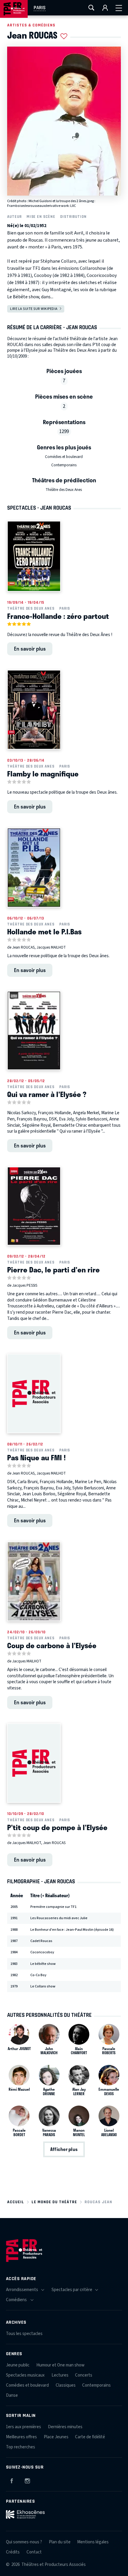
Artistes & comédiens (31, 25)
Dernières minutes (65, 2427)
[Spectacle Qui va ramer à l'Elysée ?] (34, 1031)
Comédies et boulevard (64, 457)
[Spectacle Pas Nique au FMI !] (34, 1394)
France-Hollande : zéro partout (58, 616)
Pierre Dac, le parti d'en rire (53, 1269)
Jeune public (18, 2365)
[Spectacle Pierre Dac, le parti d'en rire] (34, 1206)
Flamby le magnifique (43, 773)
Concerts (84, 2375)
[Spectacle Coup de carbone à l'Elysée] (34, 1581)
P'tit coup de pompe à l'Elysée (57, 1827)
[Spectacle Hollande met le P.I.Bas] (34, 868)
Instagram (27, 2480)
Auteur (14, 217)
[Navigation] (119, 8)
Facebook (12, 2480)
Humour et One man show (60, 2365)
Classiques (66, 2385)
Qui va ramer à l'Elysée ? (47, 1094)
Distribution (73, 217)
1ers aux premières (24, 2427)
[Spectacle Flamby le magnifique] (34, 710)
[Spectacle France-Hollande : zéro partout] (34, 556)
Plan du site (60, 2542)
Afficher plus (64, 2149)
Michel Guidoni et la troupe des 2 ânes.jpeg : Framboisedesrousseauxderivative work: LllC (51, 203)
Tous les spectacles (24, 2334)
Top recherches (21, 2447)
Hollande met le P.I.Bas (44, 931)
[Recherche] (91, 8)
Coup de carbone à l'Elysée (52, 1645)
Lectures (60, 2375)
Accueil (16, 2202)
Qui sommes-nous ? (24, 2542)
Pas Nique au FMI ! (36, 1457)
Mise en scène (41, 217)
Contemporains (64, 465)
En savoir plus (30, 649)
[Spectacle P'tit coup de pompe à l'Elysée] (34, 1763)
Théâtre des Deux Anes (64, 490)
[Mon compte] (105, 8)
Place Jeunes (56, 2437)
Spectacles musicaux (25, 2375)
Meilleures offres (21, 2437)
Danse (12, 2395)
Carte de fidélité (90, 2437)
